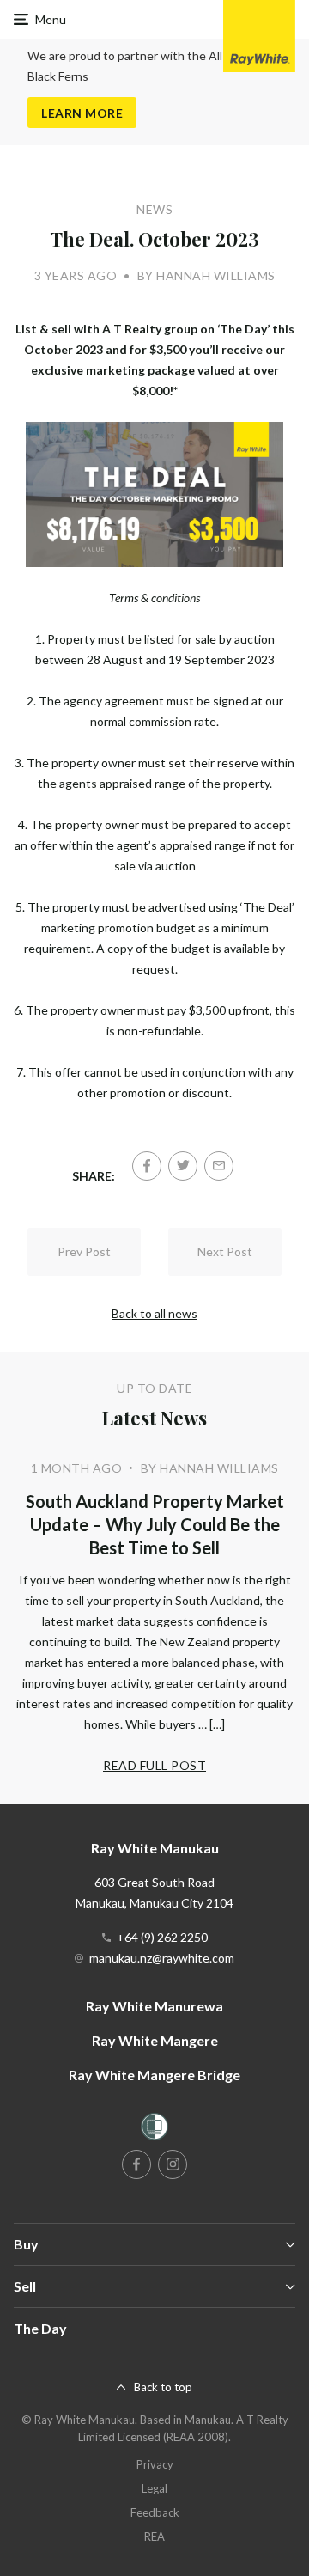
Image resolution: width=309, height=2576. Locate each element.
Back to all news (154, 1313)
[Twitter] (183, 1166)
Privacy (155, 2464)
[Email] (219, 1166)
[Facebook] (147, 1166)
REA (154, 2536)
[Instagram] (173, 2164)
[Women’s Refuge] (154, 2130)
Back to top (163, 2387)
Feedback (155, 2512)
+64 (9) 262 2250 (162, 1937)
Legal (154, 2488)
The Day (40, 2328)
